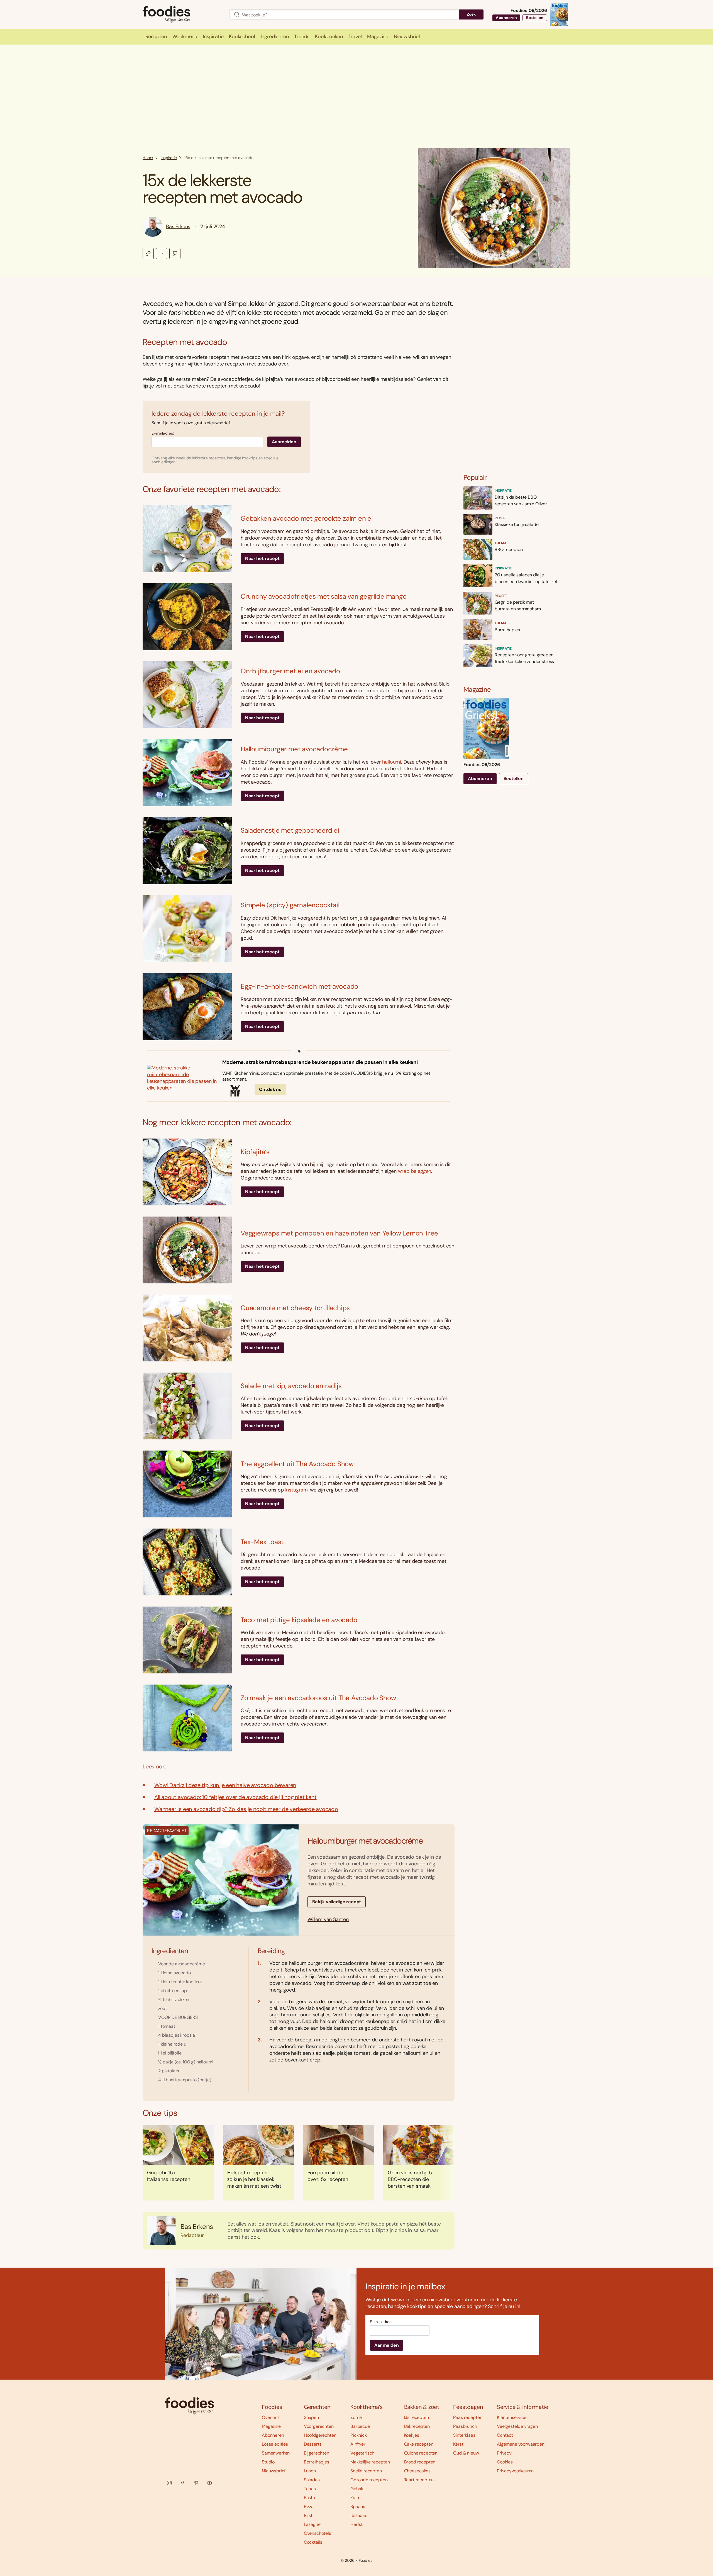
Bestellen (535, 18)
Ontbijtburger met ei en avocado (290, 671)
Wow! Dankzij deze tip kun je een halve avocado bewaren (225, 1785)
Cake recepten (419, 2444)
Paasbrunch (465, 2426)
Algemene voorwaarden (521, 2444)
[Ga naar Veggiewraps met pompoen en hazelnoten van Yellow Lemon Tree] (187, 1250)
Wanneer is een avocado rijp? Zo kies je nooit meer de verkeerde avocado (246, 1809)
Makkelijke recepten (370, 2462)
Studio (268, 2462)
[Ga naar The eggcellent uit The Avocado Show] (187, 1484)
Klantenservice (512, 2417)
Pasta (309, 2498)
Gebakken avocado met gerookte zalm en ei (307, 518)
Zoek (471, 14)
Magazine (271, 2426)
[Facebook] (183, 2483)
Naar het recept (262, 558)
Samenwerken (276, 2453)
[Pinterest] (196, 2483)
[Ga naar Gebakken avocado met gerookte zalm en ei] (187, 539)
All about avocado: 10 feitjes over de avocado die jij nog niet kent (235, 1797)
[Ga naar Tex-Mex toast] (187, 1562)
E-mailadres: (163, 433)
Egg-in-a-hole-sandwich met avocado (299, 986)
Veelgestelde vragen (517, 2426)
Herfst (356, 2524)
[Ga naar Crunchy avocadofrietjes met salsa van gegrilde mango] (187, 617)
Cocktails (313, 2542)
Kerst (458, 2444)
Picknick (359, 2435)
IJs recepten (417, 2417)
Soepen (311, 2417)
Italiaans (359, 2515)
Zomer (357, 2417)
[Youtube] (209, 2483)
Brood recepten (420, 2462)
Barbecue (360, 2426)
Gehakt (358, 2489)
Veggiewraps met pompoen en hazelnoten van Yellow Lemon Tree (339, 1233)
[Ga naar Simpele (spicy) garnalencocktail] (187, 929)
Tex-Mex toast (262, 1542)
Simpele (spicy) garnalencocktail (290, 905)
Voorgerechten (319, 2426)
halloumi (392, 762)
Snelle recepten (366, 2471)
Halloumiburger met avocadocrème (294, 749)
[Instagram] (169, 2483)
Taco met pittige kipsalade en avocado (299, 1620)
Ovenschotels (318, 2533)
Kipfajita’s (255, 1152)
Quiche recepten (421, 2453)
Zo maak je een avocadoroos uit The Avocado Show (318, 1698)
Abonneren (506, 18)
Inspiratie (169, 158)
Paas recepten (468, 2417)
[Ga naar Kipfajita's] (187, 1172)
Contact (505, 2435)
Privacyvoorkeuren (515, 2471)
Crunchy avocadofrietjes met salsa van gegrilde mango (324, 596)
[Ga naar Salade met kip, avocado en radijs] (187, 1406)
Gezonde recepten (369, 2480)
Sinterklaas (464, 2435)
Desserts (313, 2444)
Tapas (310, 2489)
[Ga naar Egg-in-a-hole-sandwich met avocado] (187, 1007)
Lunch (310, 2471)
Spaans (358, 2506)
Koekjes (412, 2435)
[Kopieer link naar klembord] (148, 254)
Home (148, 158)
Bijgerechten (317, 2453)
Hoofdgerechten (320, 2435)
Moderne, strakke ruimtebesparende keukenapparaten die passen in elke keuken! (320, 1062)
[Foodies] (182, 15)
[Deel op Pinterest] (175, 254)
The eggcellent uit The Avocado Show (297, 1464)
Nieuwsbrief (274, 2471)
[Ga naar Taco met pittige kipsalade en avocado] (187, 1640)
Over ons (271, 2417)
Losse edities (275, 2444)
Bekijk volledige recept (337, 1902)
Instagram (296, 1490)
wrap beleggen (415, 1171)
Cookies (505, 2462)
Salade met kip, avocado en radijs (291, 1386)
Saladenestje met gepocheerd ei (290, 830)
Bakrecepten (417, 2426)
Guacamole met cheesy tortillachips (295, 1308)
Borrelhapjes (317, 2462)
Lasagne (312, 2524)
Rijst (308, 2515)
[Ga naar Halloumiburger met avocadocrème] (187, 773)
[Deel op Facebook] (162, 254)
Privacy (504, 2453)
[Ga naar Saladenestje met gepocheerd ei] (187, 851)
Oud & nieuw (466, 2453)
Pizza (309, 2506)
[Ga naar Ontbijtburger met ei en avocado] (187, 695)
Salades (312, 2480)
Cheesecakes (417, 2471)
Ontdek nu (270, 1089)
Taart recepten (419, 2480)
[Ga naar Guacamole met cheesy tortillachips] (187, 1328)
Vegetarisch (362, 2453)
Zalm (355, 2498)
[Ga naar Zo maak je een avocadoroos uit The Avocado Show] (187, 1718)
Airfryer (358, 2444)
